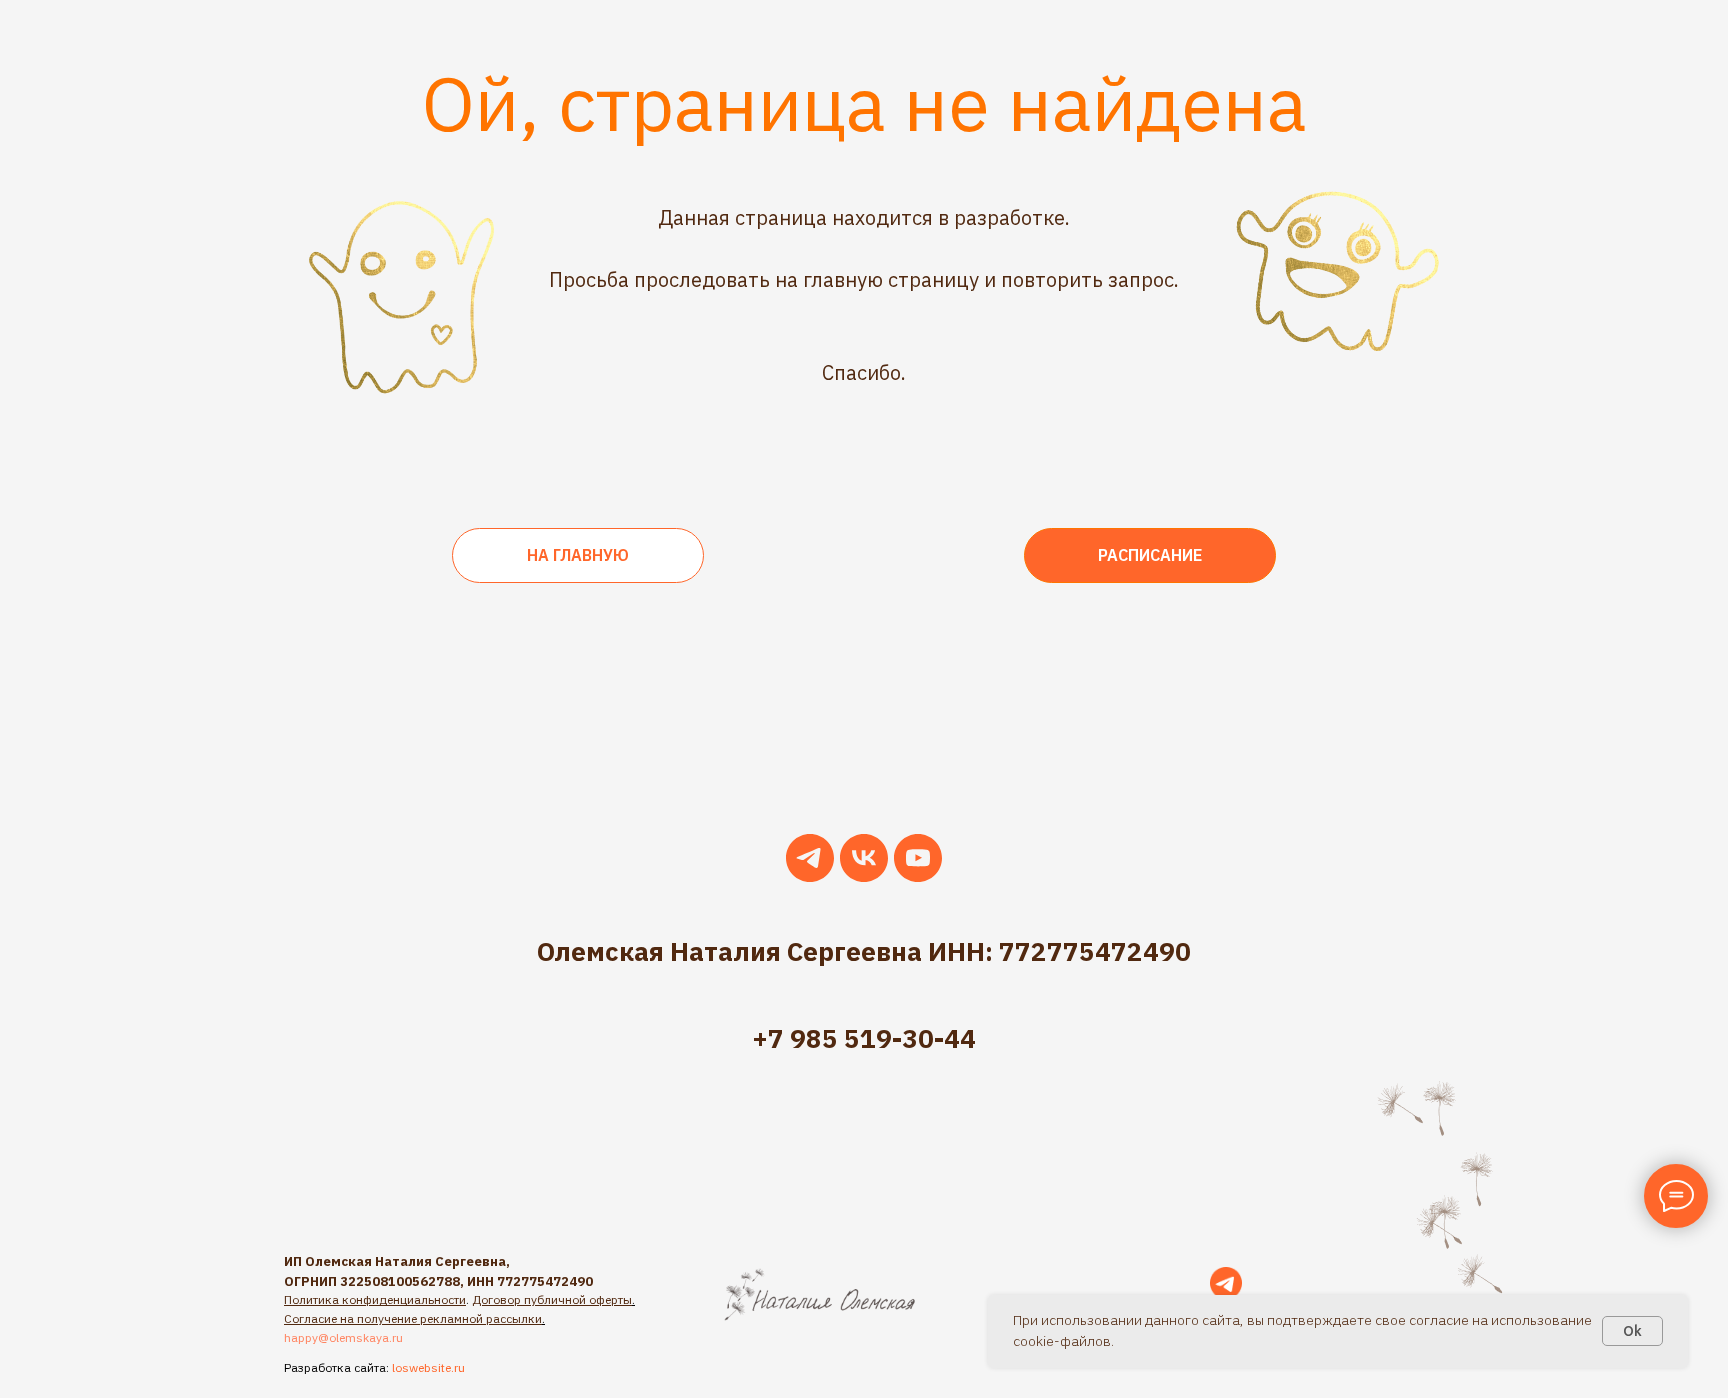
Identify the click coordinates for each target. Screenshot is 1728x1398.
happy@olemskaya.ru (343, 1337)
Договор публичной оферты (552, 1299)
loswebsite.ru (428, 1367)
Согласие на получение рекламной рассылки (413, 1318)
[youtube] (918, 858)
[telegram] (810, 858)
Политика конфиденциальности (375, 1299)
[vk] (864, 858)
